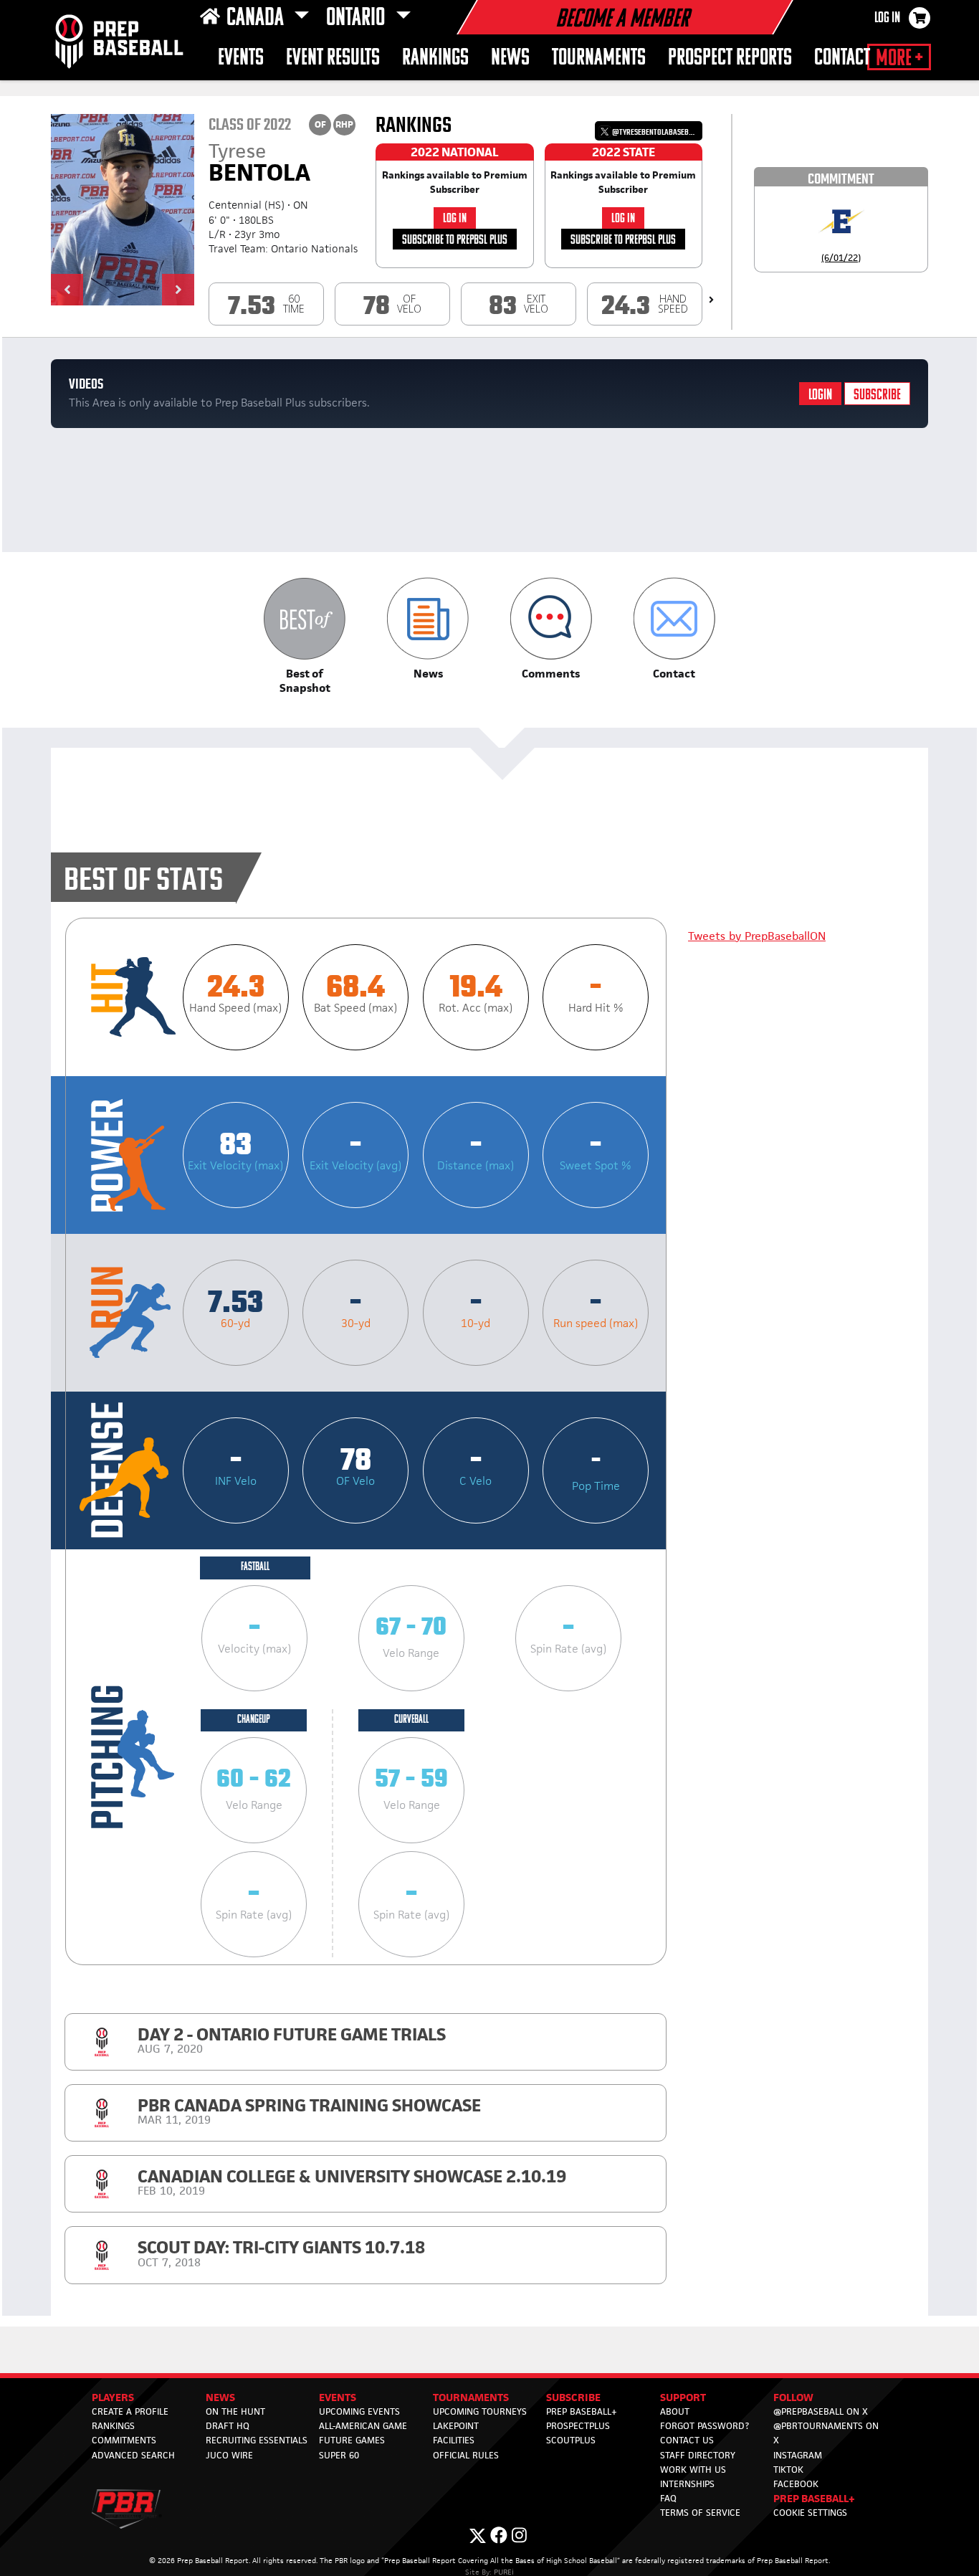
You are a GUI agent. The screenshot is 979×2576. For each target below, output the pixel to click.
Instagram (798, 2455)
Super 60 (339, 2455)
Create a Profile (130, 2411)
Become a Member (622, 20)
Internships (687, 2484)
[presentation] (711, 300)
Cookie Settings (810, 2513)
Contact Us (687, 2440)
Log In (887, 19)
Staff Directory (698, 2455)
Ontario (358, 19)
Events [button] (241, 58)
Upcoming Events (359, 2411)
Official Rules (466, 2455)
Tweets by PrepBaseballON (757, 936)
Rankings (435, 58)
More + (899, 59)
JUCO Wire (229, 2455)
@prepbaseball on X (821, 2411)
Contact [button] (842, 58)
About (675, 2411)
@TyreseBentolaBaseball (655, 132)
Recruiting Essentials (257, 2440)
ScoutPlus (571, 2440)
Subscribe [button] (573, 2397)
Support (683, 2397)
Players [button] (113, 2397)
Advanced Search (133, 2455)
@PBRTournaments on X (826, 2433)
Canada (257, 19)
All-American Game (363, 2426)
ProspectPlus (578, 2426)
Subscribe (877, 395)
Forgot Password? (705, 2426)
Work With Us (693, 2470)
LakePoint (456, 2426)
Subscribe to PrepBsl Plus (455, 241)
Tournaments (599, 58)
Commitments (124, 2440)
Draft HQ (228, 2426)
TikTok (788, 2470)
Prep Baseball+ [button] (814, 2498)
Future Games (352, 2440)
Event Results (333, 58)
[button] (67, 290)
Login (820, 395)
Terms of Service (700, 2513)
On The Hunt (235, 2411)
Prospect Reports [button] (730, 58)
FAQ (668, 2498)
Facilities (454, 2440)
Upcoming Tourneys (480, 2411)
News (510, 58)
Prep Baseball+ (582, 2411)
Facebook (796, 2484)
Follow (793, 2397)
